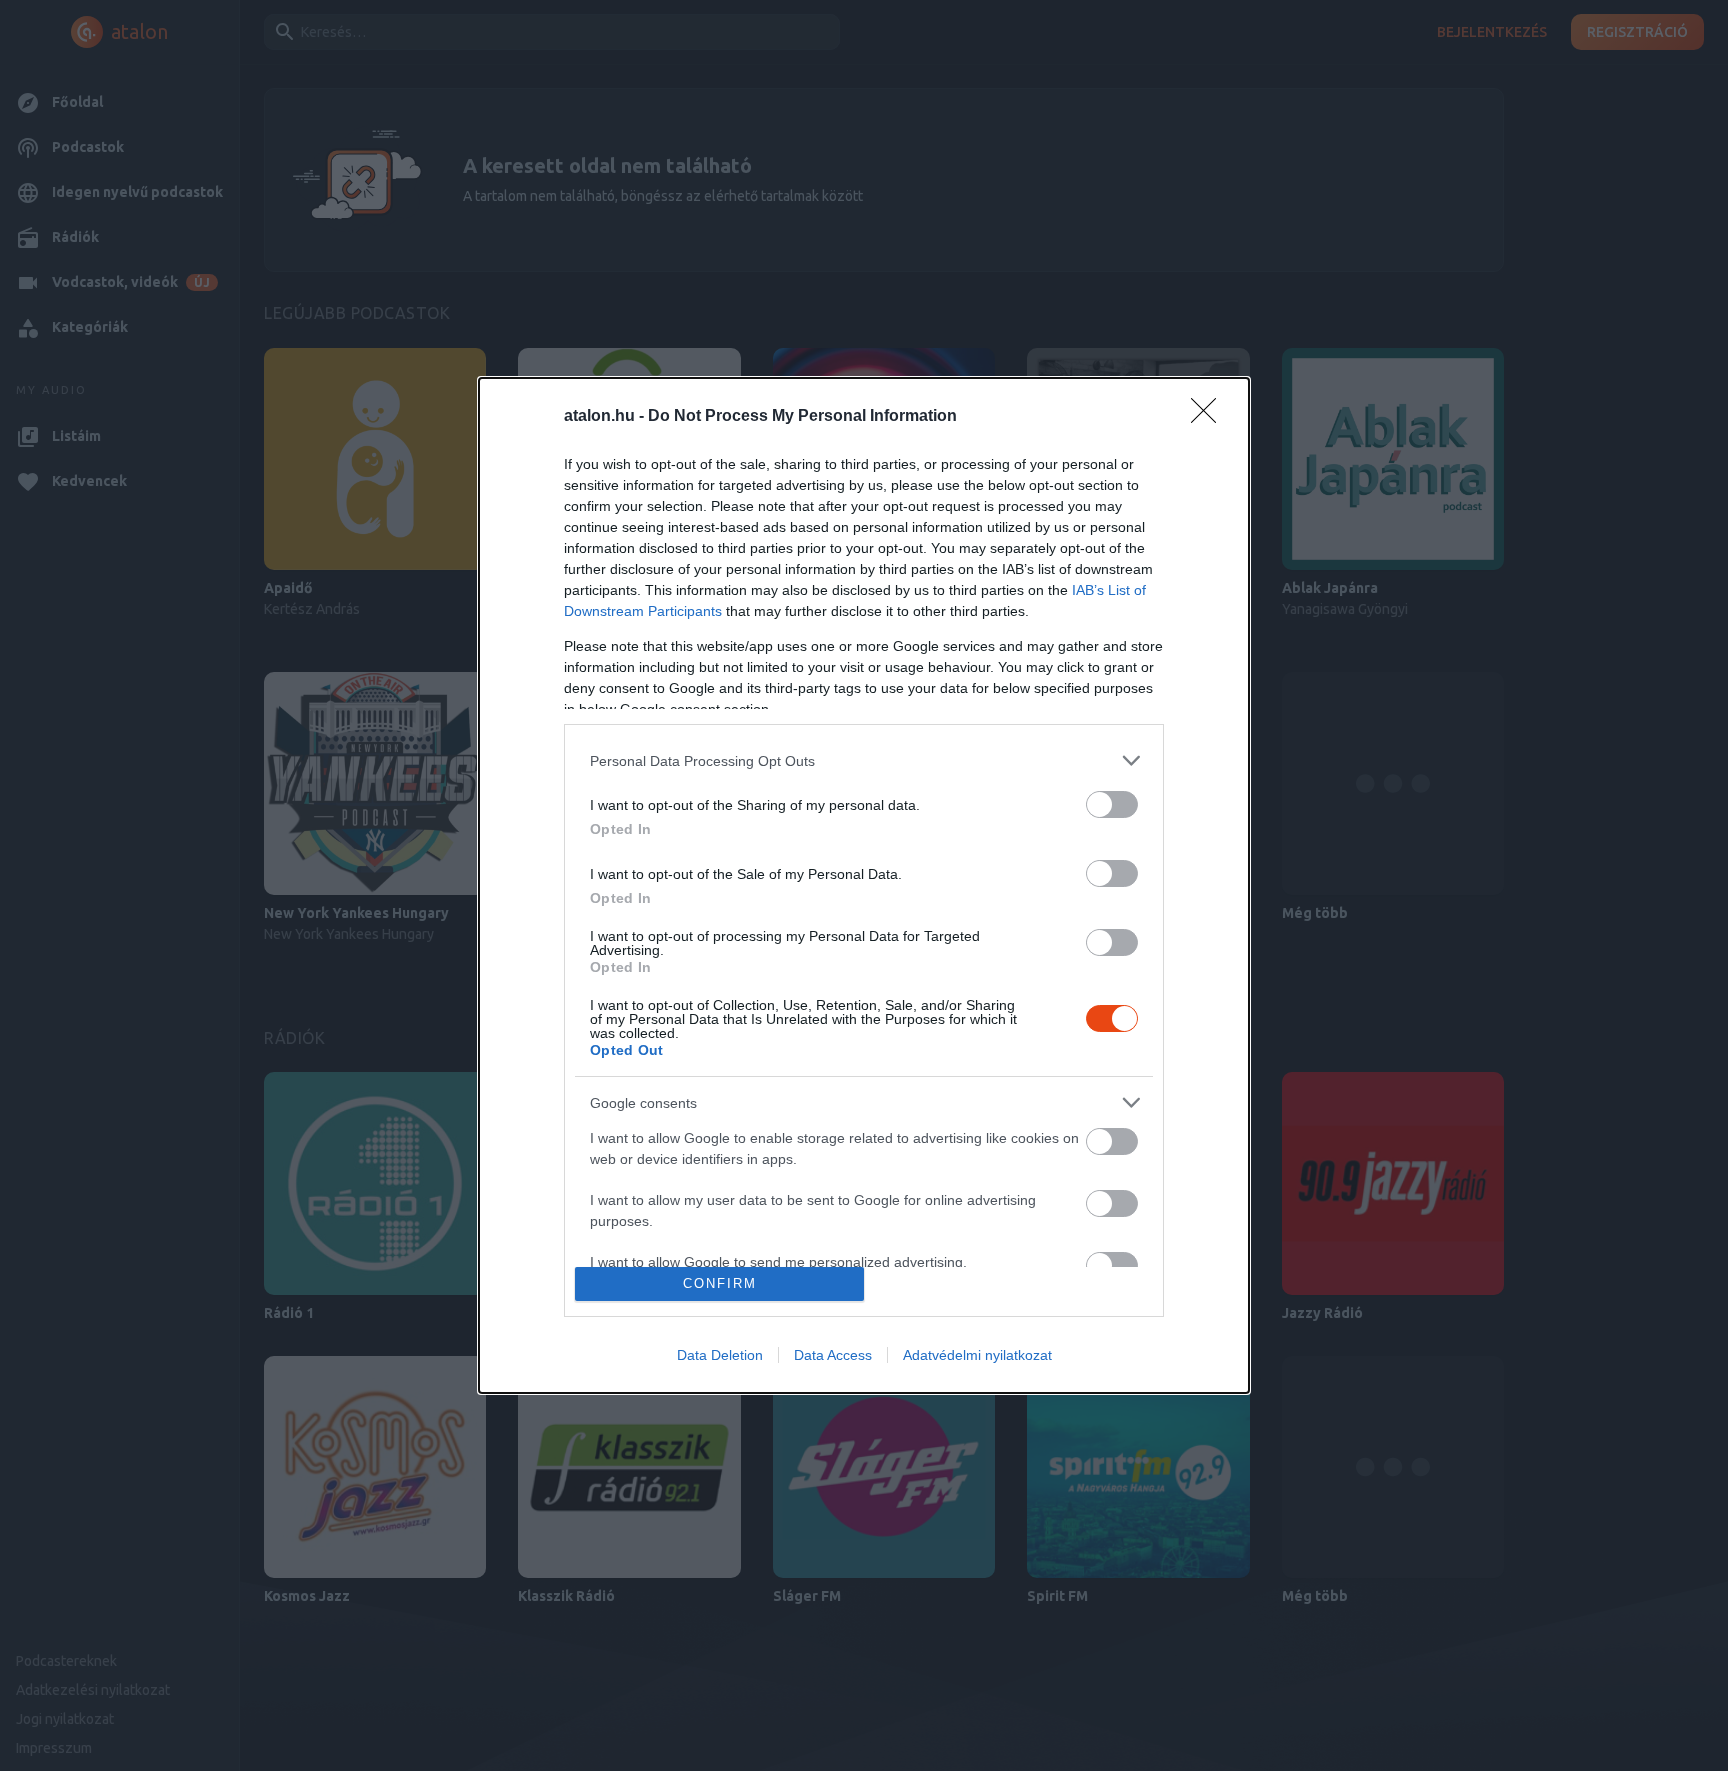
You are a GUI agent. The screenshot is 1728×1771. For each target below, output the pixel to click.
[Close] (1210, 417)
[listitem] (864, 760)
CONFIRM (720, 1283)
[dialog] (864, 885)
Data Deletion (720, 1355)
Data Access (833, 1355)
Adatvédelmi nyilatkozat (977, 1355)
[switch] (1112, 804)
